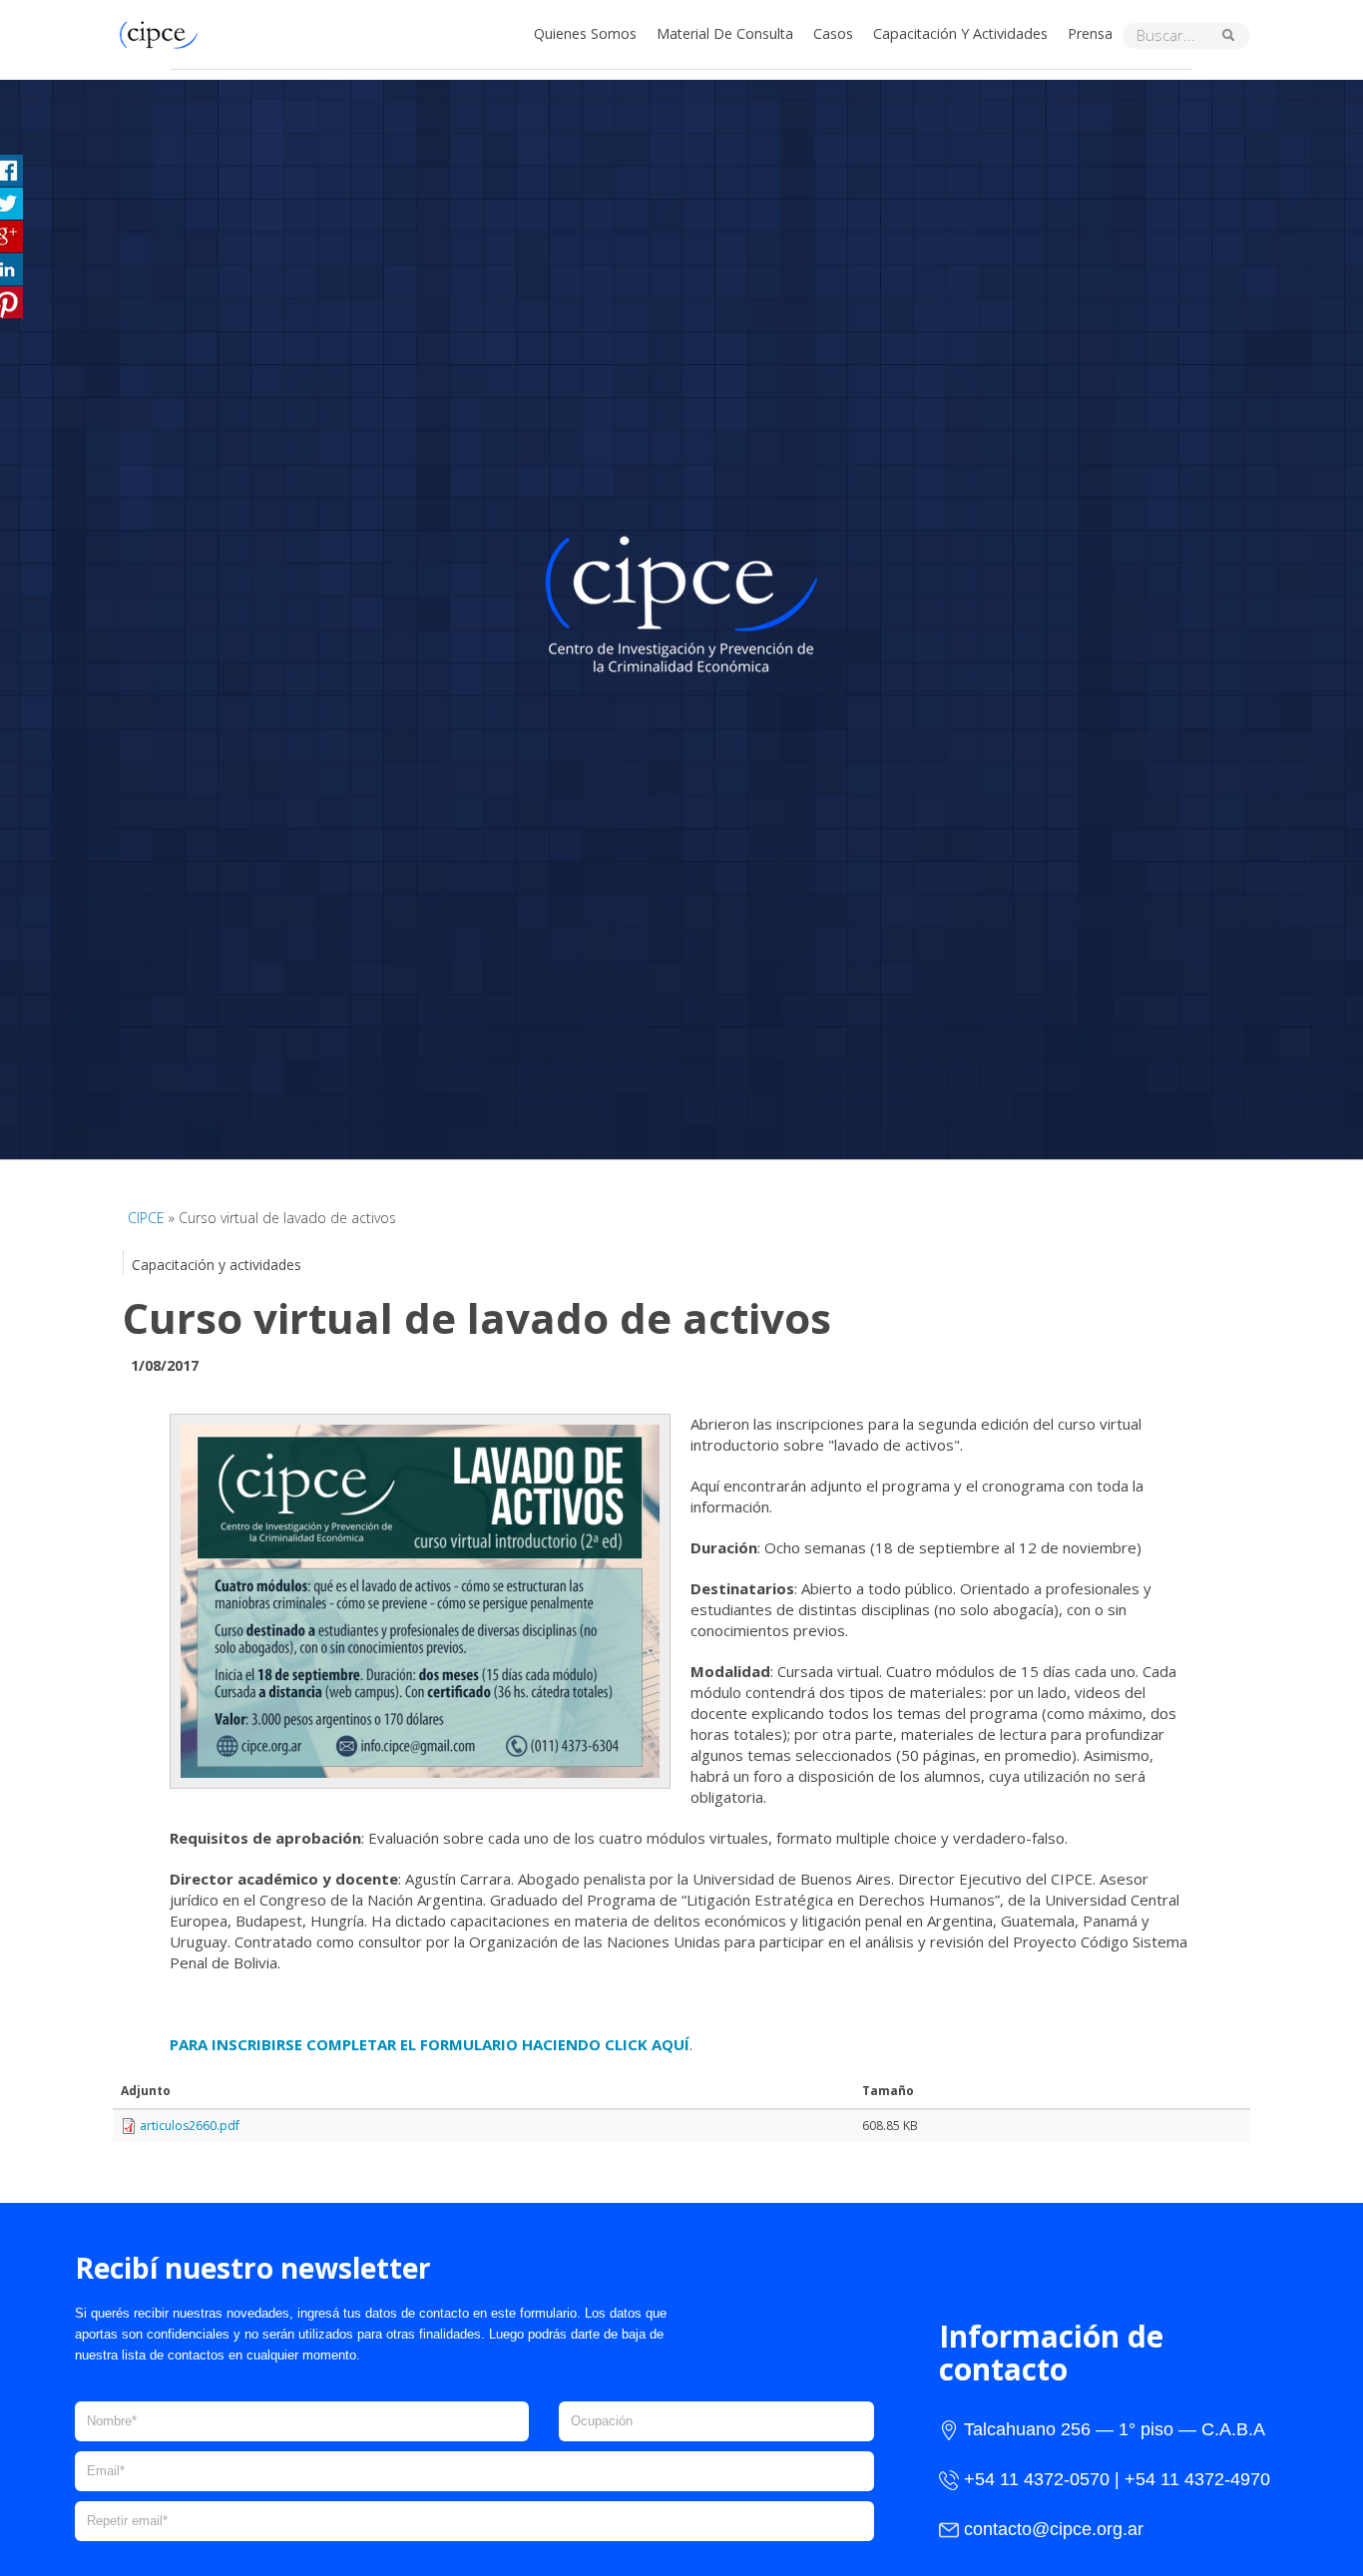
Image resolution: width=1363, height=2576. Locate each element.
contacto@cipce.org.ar (1054, 2529)
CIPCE (146, 1218)
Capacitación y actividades (960, 33)
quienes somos (585, 33)
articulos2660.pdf (190, 2126)
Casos (833, 33)
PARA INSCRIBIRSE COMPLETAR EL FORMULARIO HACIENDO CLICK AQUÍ (430, 2044)
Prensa (1090, 33)
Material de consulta (725, 33)
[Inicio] (164, 32)
